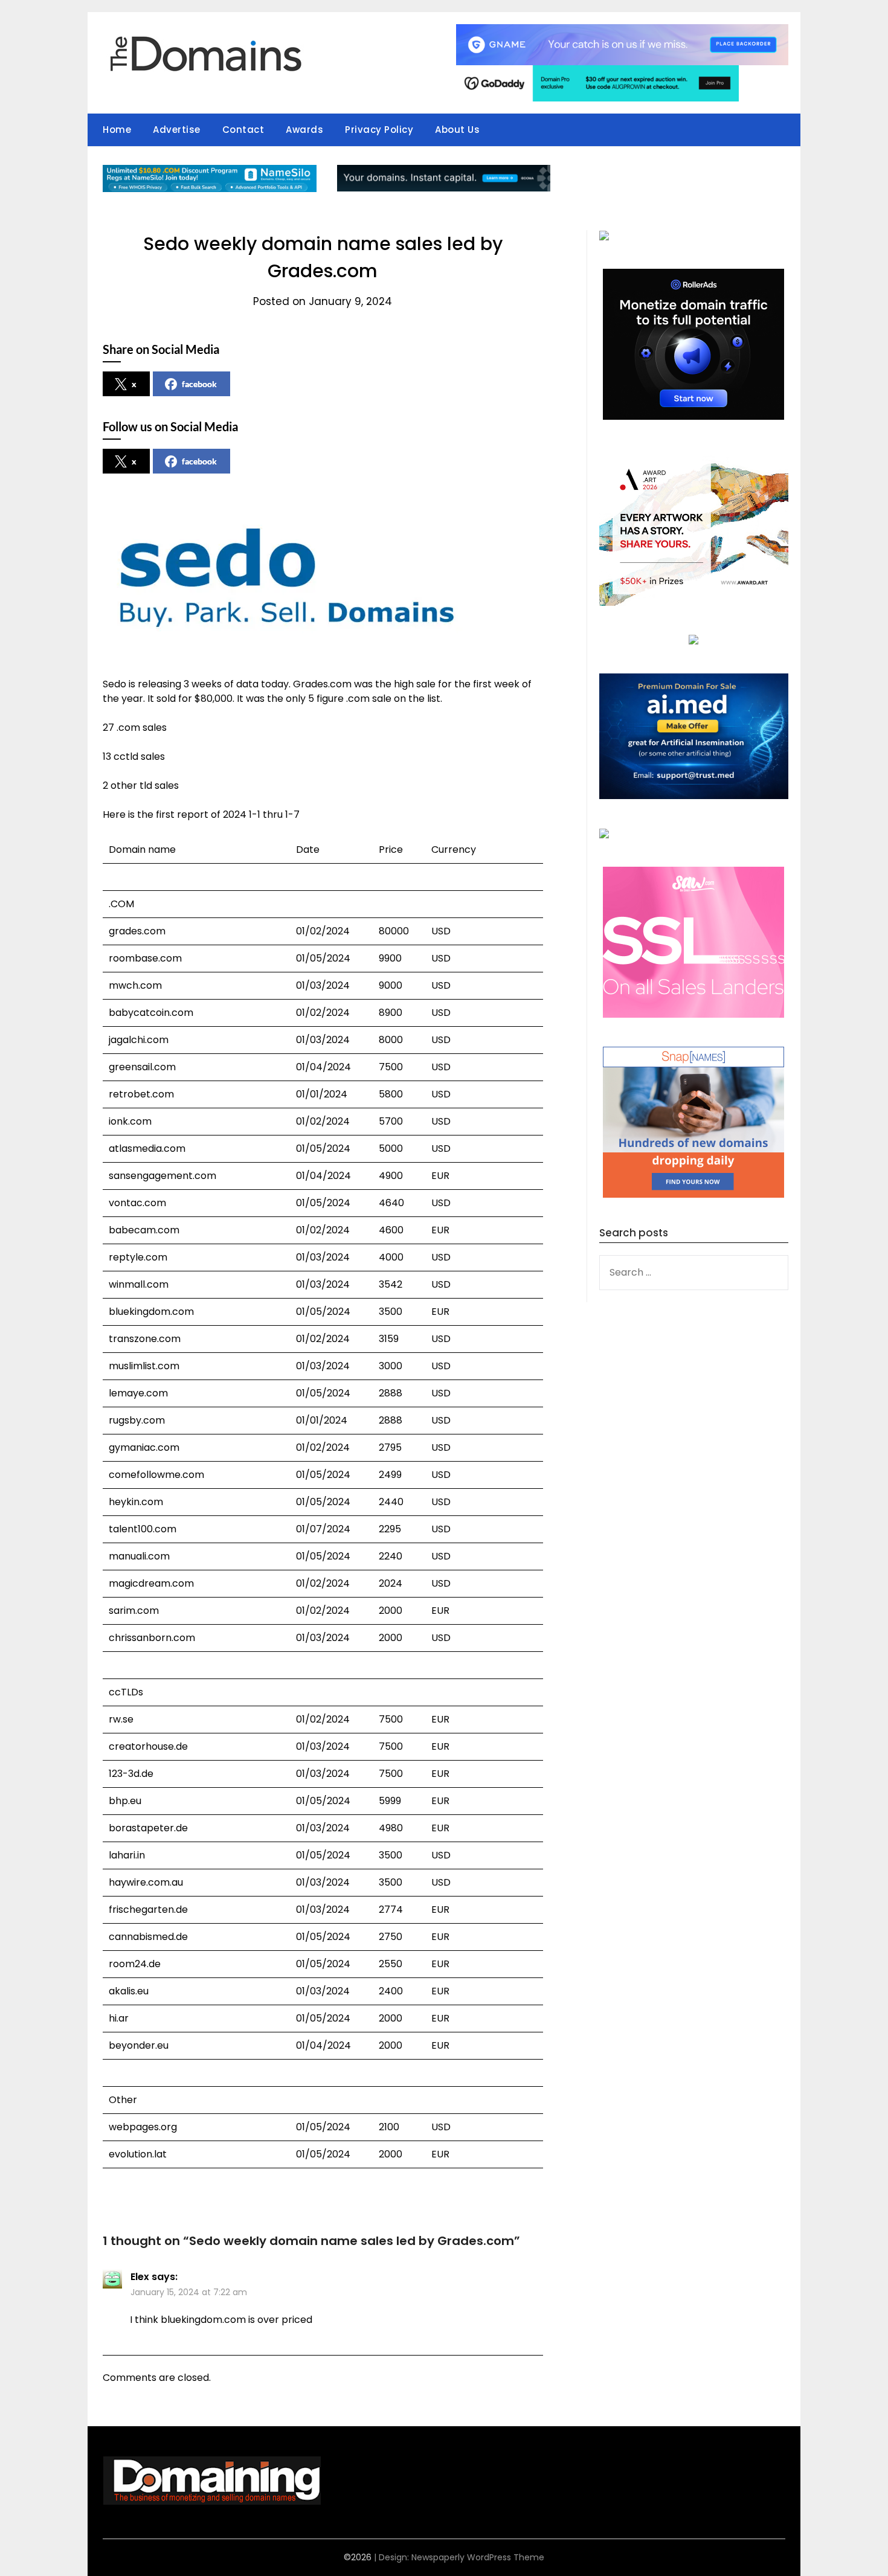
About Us (457, 130)
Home (117, 130)
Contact (243, 130)
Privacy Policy (379, 130)
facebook (199, 384)
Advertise (177, 130)
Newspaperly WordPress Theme (478, 2557)
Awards (304, 130)
